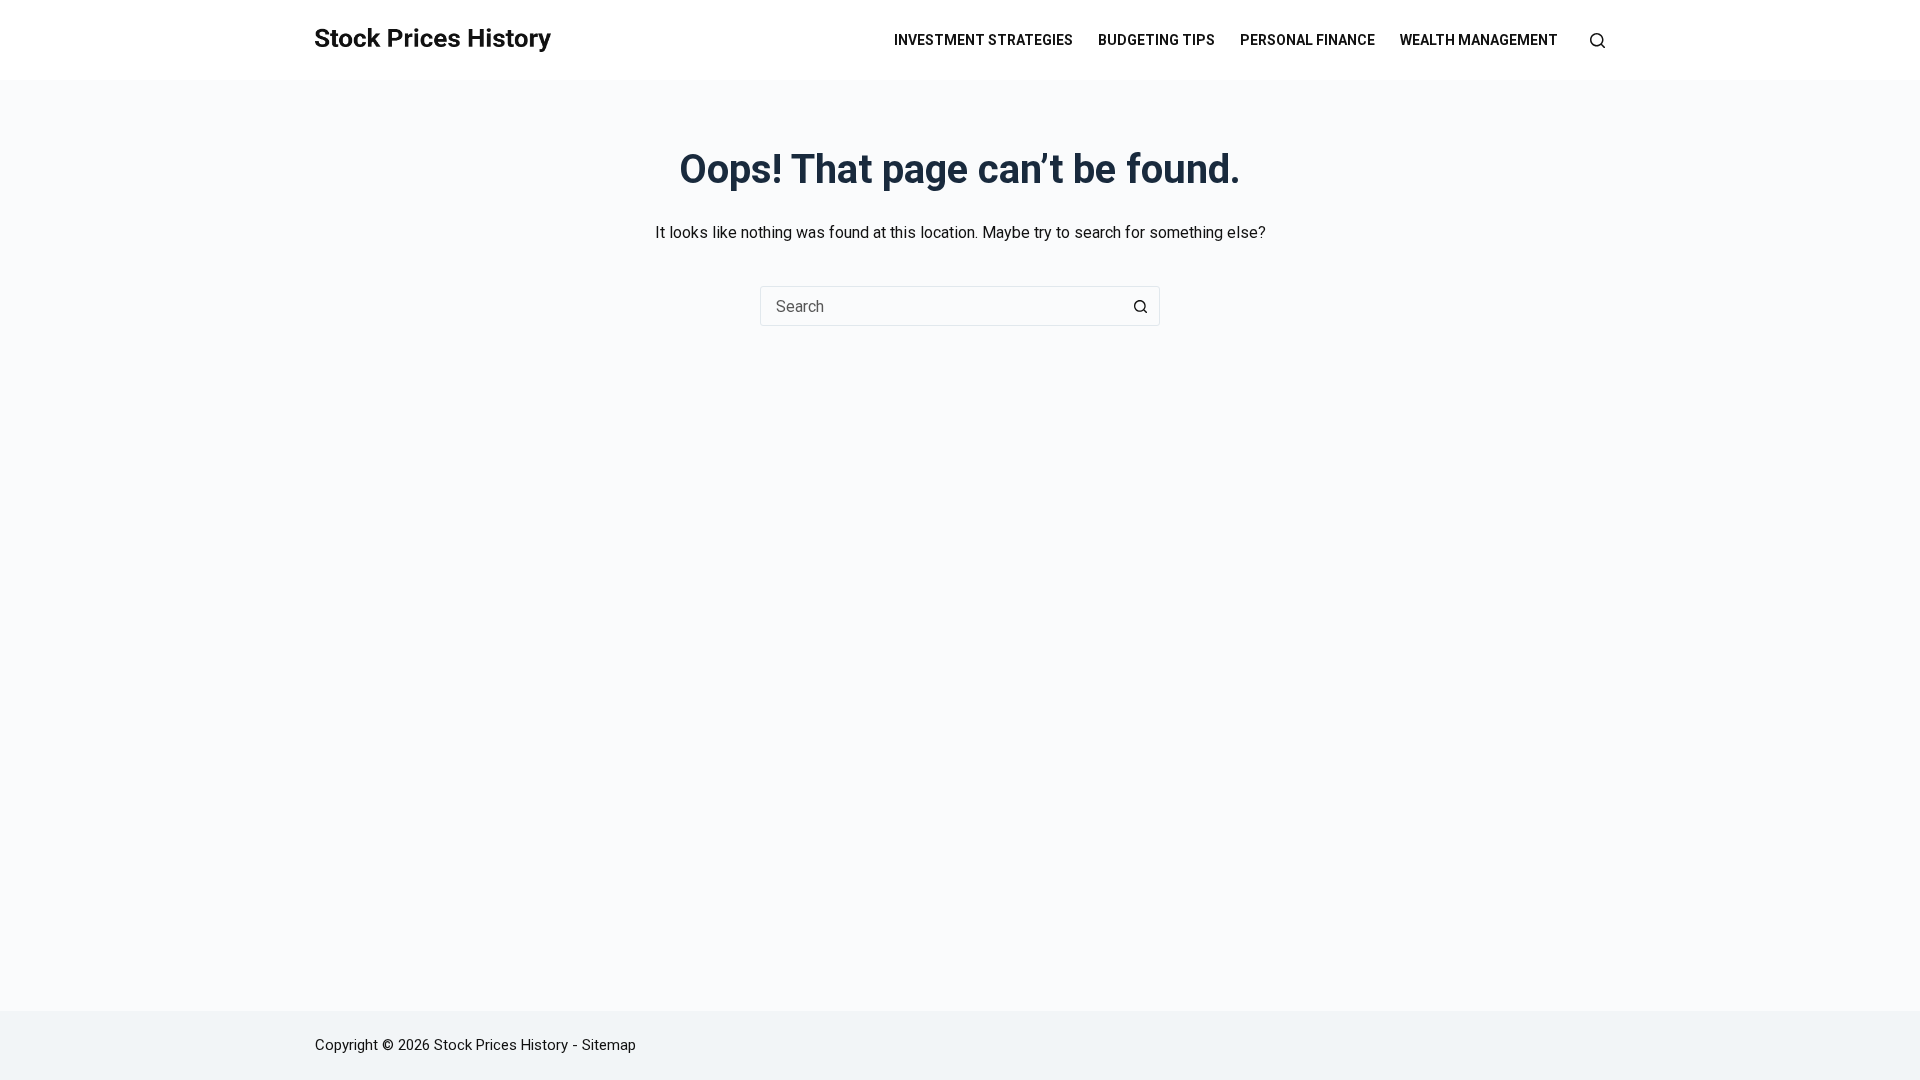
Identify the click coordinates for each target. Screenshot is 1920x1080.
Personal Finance (1307, 40)
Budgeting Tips (1156, 40)
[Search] (1597, 40)
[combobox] (941, 306)
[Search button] (1140, 306)
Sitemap (609, 1045)
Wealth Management (1479, 40)
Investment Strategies (983, 40)
